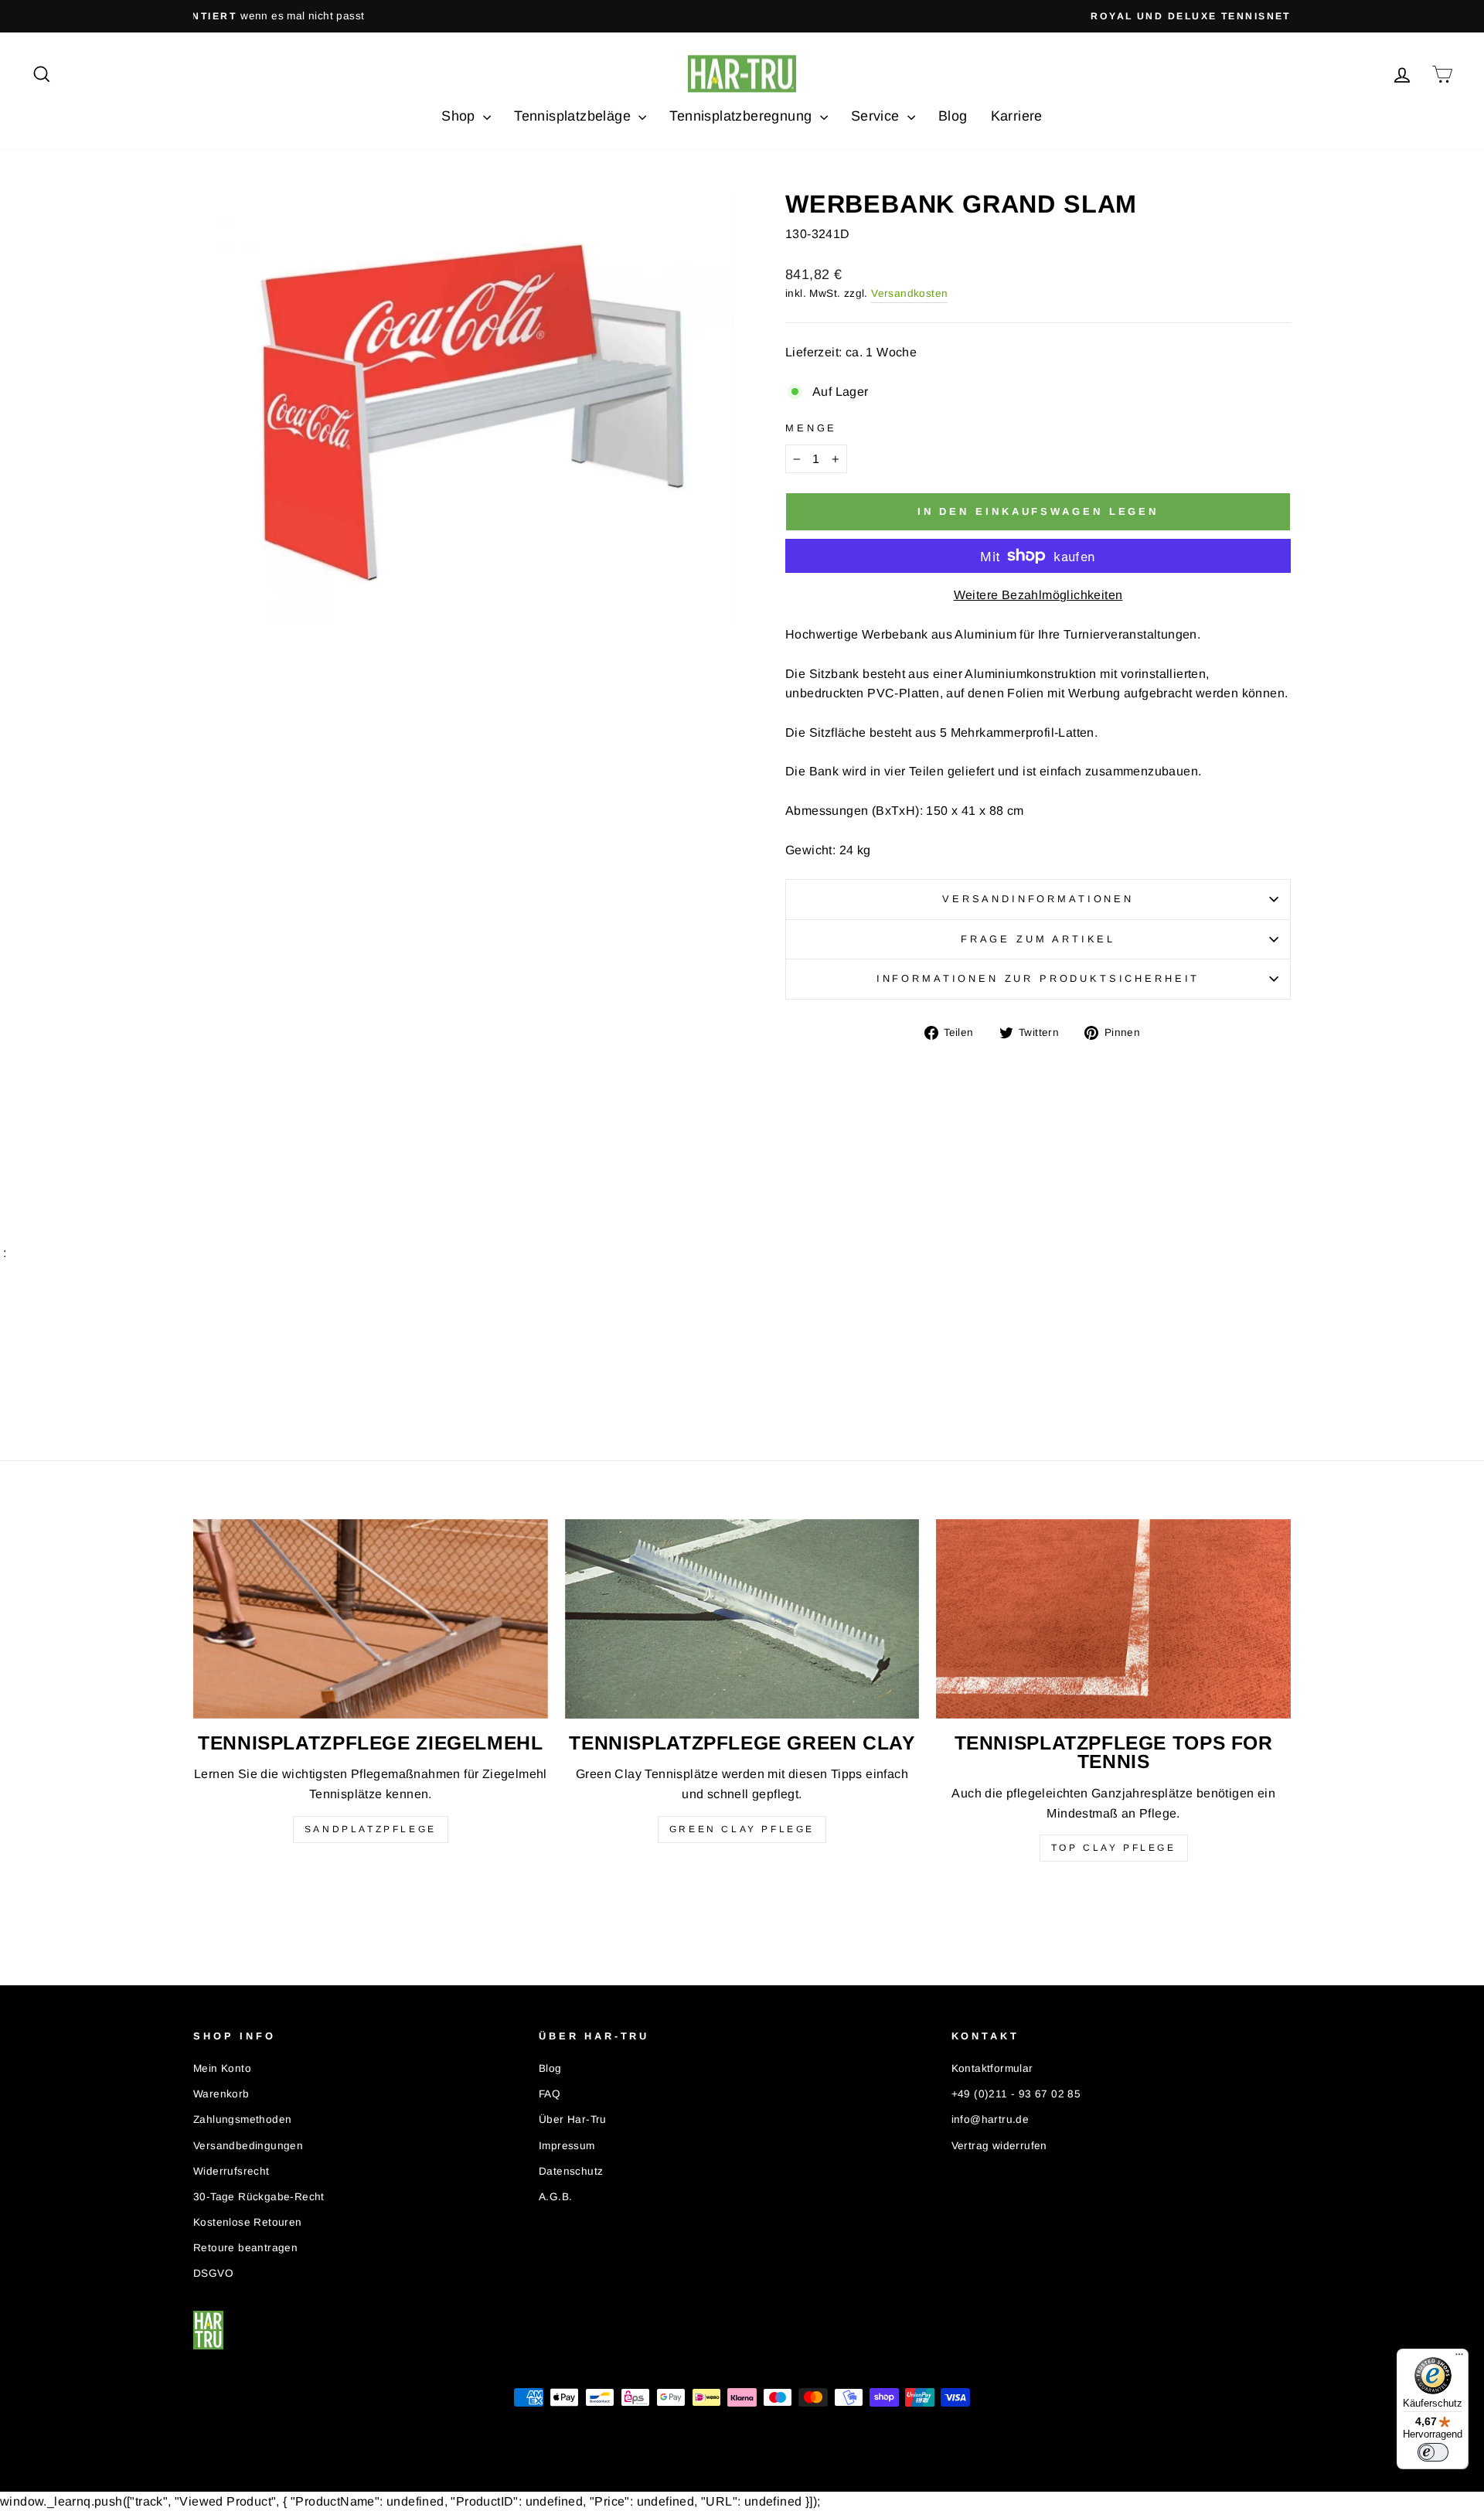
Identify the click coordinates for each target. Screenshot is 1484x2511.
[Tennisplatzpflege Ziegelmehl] (371, 1619)
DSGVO (213, 2273)
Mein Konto (222, 2068)
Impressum (567, 2146)
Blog (953, 116)
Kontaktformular (992, 2068)
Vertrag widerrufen (999, 2146)
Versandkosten (909, 293)
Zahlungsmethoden (242, 2119)
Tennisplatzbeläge (574, 116)
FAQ (550, 2094)
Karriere (1017, 116)
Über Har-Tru (573, 2119)
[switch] (1433, 2452)
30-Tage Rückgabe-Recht (259, 2197)
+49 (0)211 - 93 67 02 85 (1016, 2094)
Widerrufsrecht (231, 2171)
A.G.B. (555, 2197)
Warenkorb (221, 2094)
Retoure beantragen (245, 2248)
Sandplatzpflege (371, 1829)
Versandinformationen (1038, 899)
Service (877, 116)
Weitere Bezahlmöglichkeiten (1038, 595)
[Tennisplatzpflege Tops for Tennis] (1113, 1619)
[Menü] (1459, 2358)
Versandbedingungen (248, 2146)
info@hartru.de (990, 2119)
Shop (460, 116)
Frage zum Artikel (1038, 939)
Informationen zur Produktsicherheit (1038, 978)
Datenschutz (571, 2171)
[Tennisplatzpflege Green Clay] (742, 1619)
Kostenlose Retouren (248, 2222)
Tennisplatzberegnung (742, 116)
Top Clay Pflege (1114, 1848)
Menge (811, 428)
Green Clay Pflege (742, 1829)
